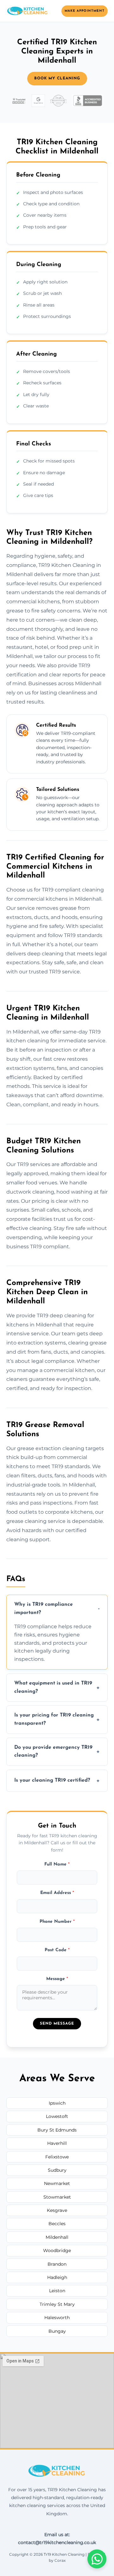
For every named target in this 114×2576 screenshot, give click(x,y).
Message (57, 1979)
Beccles (57, 2224)
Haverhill (57, 2143)
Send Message (57, 2024)
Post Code (57, 1950)
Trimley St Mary (57, 2304)
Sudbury (57, 2170)
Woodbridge (57, 2250)
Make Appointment (85, 11)
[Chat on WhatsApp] (97, 2559)
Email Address (57, 1893)
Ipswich (57, 2103)
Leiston (57, 2291)
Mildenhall (57, 2237)
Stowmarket (57, 2197)
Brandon (57, 2264)
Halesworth (57, 2318)
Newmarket (57, 2183)
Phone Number (57, 1922)
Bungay (57, 2331)
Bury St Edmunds (57, 2130)
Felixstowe (57, 2157)
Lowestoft (57, 2116)
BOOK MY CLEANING (57, 78)
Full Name (57, 1864)
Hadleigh (57, 2277)
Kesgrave (57, 2210)
